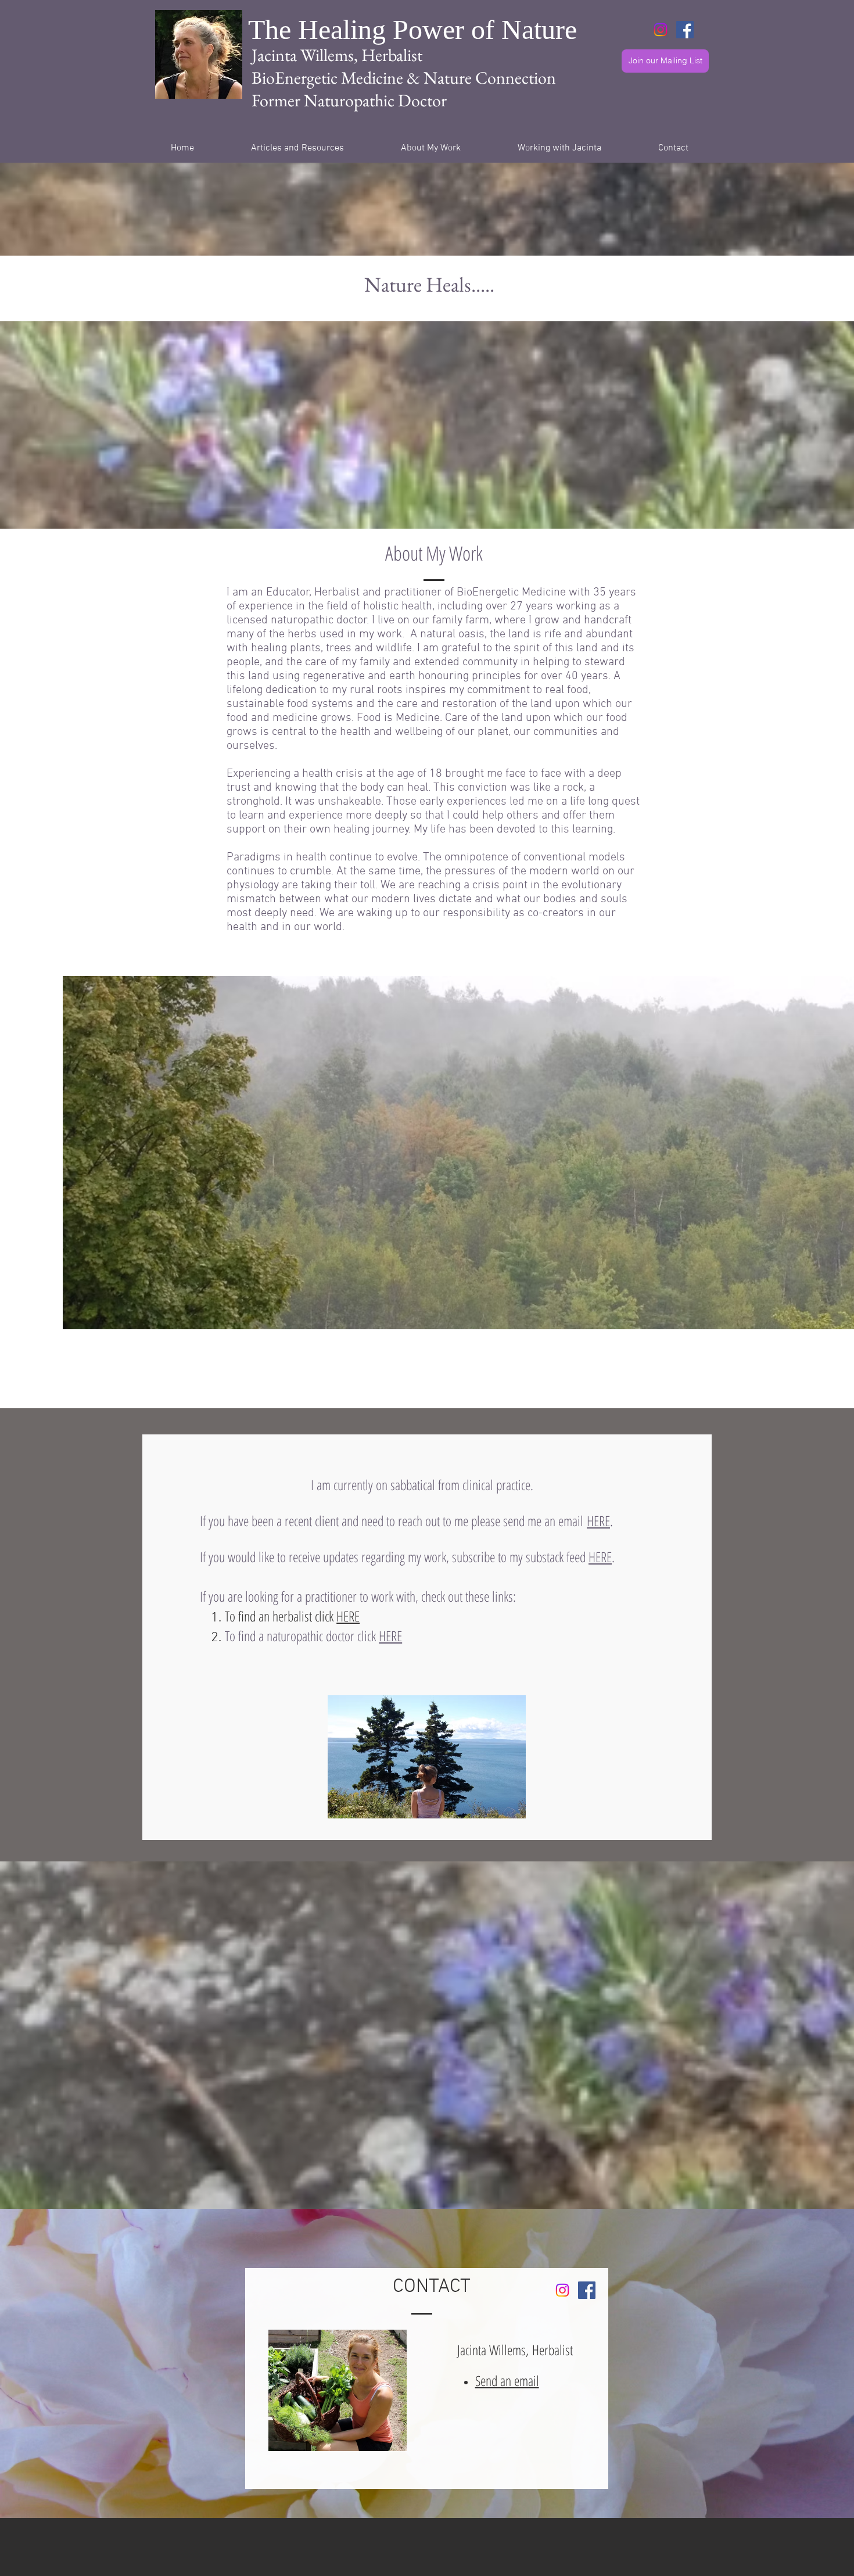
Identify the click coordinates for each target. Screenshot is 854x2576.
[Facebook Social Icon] (685, 30)
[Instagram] (661, 30)
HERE (598, 1521)
